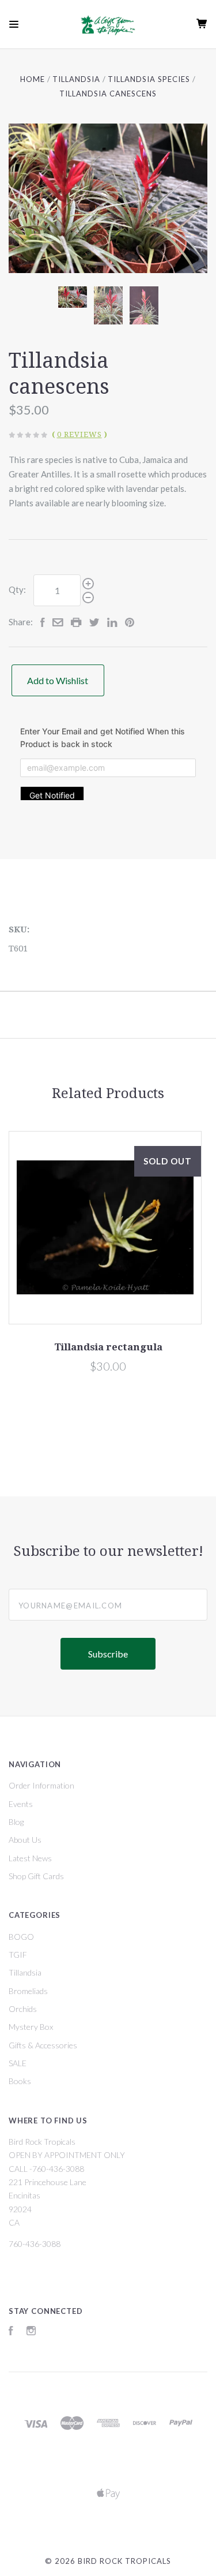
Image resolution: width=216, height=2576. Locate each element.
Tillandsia (25, 1972)
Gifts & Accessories (43, 2045)
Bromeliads (28, 1991)
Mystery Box (31, 2027)
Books (20, 2081)
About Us (25, 1840)
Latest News (30, 1858)
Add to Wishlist (58, 680)
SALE (18, 2063)
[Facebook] (11, 2332)
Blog (16, 1822)
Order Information (41, 1785)
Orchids (23, 2009)
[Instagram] (31, 2332)
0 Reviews (79, 434)
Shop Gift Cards (36, 1876)
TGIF (18, 1955)
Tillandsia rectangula (108, 1347)
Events (21, 1804)
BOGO (21, 1937)
